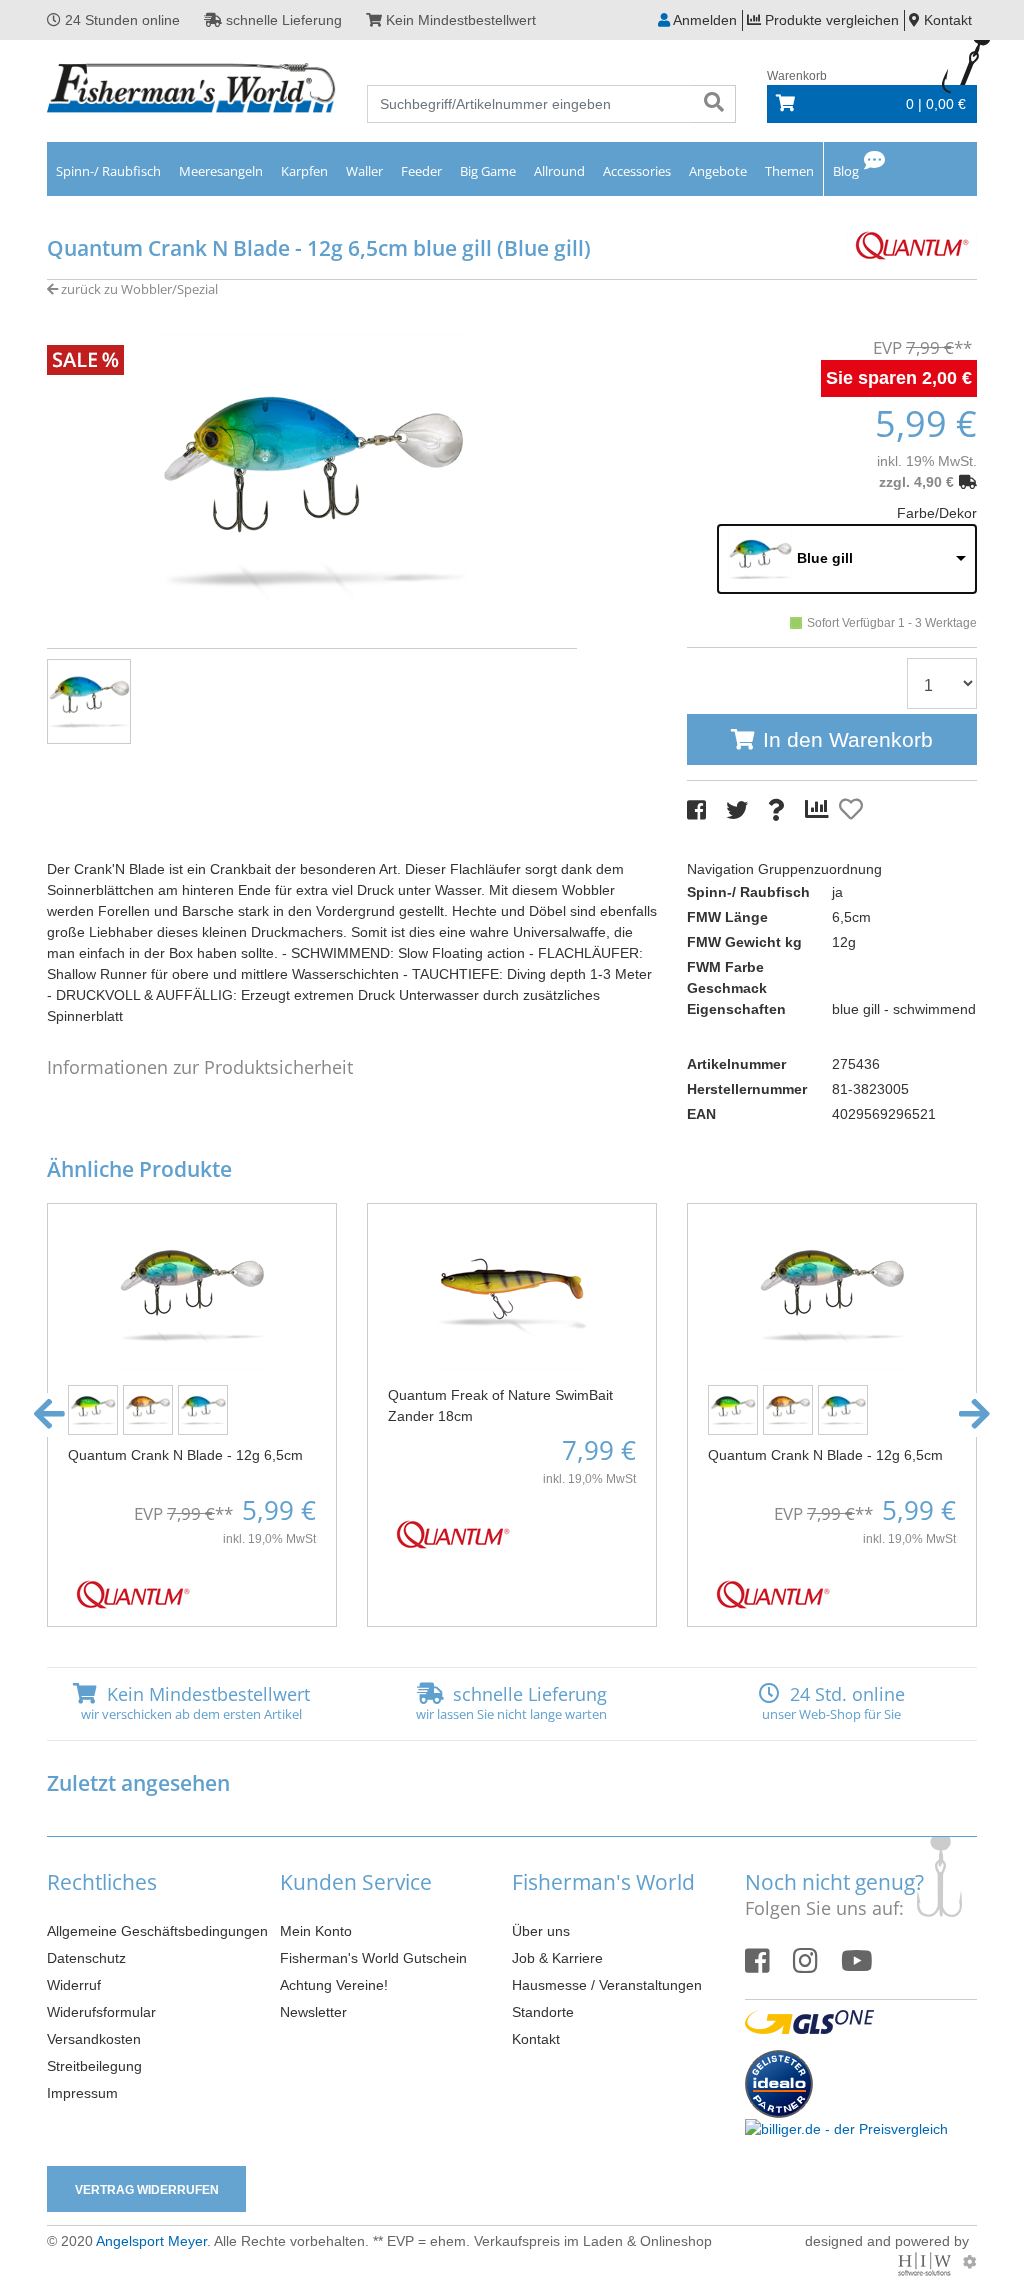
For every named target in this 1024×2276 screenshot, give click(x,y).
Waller (364, 171)
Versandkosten (94, 2039)
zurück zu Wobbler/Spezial (138, 289)
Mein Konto (316, 1931)
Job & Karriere (557, 1958)
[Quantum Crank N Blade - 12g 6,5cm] (192, 1292)
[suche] (714, 104)
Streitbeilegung (94, 2066)
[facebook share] (696, 810)
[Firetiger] (95, 1408)
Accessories (637, 171)
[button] (49, 1415)
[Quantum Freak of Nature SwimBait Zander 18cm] (512, 1292)
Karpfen (304, 171)
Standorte (543, 2012)
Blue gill (825, 558)
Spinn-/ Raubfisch (108, 171)
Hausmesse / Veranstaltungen (607, 1985)
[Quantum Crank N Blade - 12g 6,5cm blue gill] (312, 488)
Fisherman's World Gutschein (373, 1958)
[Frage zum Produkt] (776, 810)
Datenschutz (86, 1958)
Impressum (82, 2093)
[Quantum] (912, 244)
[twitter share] (737, 810)
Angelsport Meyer (151, 2241)
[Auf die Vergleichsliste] (820, 810)
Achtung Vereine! (334, 1985)
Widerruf (74, 1985)
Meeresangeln (221, 171)
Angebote (718, 171)
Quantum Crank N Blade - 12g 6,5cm (185, 1455)
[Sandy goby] (150, 1408)
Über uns (541, 1931)
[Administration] (970, 2262)
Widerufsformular (101, 2012)
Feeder (421, 171)
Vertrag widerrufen (147, 2190)
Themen (789, 171)
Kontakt (536, 2039)
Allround (559, 171)
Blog (846, 171)
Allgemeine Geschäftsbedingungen (157, 1931)
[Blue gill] (205, 1408)
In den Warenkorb (848, 739)
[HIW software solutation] (926, 2262)
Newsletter (313, 2012)
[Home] (192, 90)
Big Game (488, 171)
